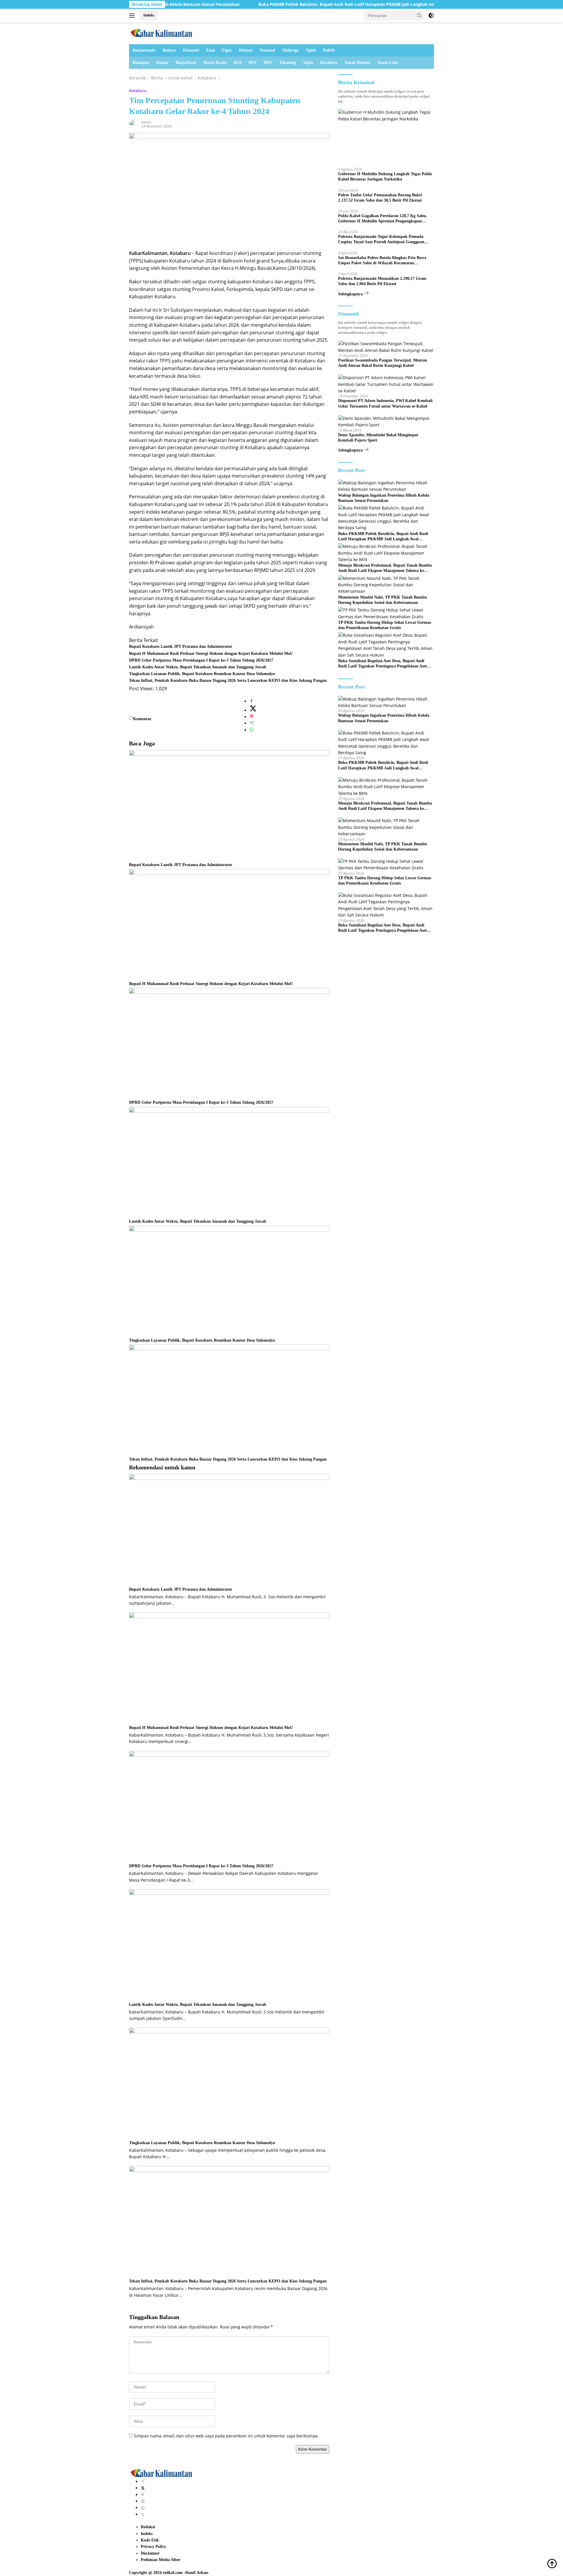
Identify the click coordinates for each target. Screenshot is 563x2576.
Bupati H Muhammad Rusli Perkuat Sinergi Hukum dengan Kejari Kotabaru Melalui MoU (211, 654)
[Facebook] (143, 2482)
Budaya (169, 50)
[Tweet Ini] (253, 710)
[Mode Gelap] (431, 16)
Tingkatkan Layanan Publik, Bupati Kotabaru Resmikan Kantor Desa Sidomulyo (202, 674)
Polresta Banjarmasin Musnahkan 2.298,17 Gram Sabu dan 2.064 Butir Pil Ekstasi (382, 281)
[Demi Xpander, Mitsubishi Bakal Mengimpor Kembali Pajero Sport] (386, 422)
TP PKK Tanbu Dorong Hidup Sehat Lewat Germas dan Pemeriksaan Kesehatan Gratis (385, 625)
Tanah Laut (388, 63)
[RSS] (143, 2514)
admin (146, 122)
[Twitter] (143, 2488)
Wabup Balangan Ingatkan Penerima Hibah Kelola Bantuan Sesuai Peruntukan (384, 498)
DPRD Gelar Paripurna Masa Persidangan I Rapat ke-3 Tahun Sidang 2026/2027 (201, 660)
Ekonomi (191, 50)
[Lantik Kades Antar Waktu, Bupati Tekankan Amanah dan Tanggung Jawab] (229, 1162)
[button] (419, 15)
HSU (268, 63)
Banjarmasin (144, 50)
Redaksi (148, 2527)
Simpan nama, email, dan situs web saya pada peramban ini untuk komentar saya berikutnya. (226, 2436)
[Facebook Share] (252, 701)
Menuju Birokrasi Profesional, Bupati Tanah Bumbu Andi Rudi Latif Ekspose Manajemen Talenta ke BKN (385, 568)
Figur (227, 50)
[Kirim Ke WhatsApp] (252, 730)
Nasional (267, 50)
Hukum (246, 50)
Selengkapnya (351, 294)
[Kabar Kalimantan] (161, 33)
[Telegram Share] (252, 723)
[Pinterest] (143, 2495)
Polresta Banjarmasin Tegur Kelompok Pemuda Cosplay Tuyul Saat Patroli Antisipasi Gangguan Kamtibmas (381, 240)
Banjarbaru (186, 63)
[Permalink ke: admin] (134, 124)
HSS (238, 63)
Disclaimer (150, 2553)
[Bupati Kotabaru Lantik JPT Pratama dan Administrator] (229, 806)
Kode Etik (150, 2540)
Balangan (141, 63)
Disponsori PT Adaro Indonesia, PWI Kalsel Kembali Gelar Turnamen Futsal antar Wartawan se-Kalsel (385, 403)
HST (253, 63)
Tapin (308, 63)
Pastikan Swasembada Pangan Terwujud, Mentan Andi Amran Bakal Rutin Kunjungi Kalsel (383, 363)
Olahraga (290, 50)
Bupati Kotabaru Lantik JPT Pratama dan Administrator (181, 646)
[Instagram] (143, 2501)
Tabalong (288, 63)
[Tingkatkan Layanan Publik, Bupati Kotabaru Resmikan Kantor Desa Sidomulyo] (229, 1281)
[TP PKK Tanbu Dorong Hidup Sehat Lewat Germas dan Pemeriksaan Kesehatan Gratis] (386, 613)
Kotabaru (329, 63)
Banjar (162, 63)
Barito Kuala (215, 63)
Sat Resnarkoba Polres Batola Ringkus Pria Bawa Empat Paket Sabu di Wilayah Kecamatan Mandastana (382, 261)
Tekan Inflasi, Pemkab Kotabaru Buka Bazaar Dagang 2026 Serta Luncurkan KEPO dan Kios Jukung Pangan (228, 680)
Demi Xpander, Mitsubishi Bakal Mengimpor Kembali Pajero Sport (378, 438)
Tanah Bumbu (357, 63)
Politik (329, 50)
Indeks (149, 15)
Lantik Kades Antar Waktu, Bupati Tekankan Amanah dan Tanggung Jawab (198, 667)
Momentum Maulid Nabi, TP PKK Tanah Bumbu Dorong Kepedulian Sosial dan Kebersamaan (383, 600)
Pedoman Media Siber (161, 2560)
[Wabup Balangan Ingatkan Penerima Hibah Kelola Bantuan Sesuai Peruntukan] (386, 486)
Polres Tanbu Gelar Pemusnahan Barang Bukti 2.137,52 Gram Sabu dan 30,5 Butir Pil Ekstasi (380, 198)
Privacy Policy (154, 2547)
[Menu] (133, 16)
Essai (211, 50)
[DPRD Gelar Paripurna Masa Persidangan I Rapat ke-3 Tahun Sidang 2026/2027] (229, 1043)
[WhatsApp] (143, 2508)
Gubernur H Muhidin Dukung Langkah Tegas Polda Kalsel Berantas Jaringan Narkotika (385, 177)
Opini (311, 50)
